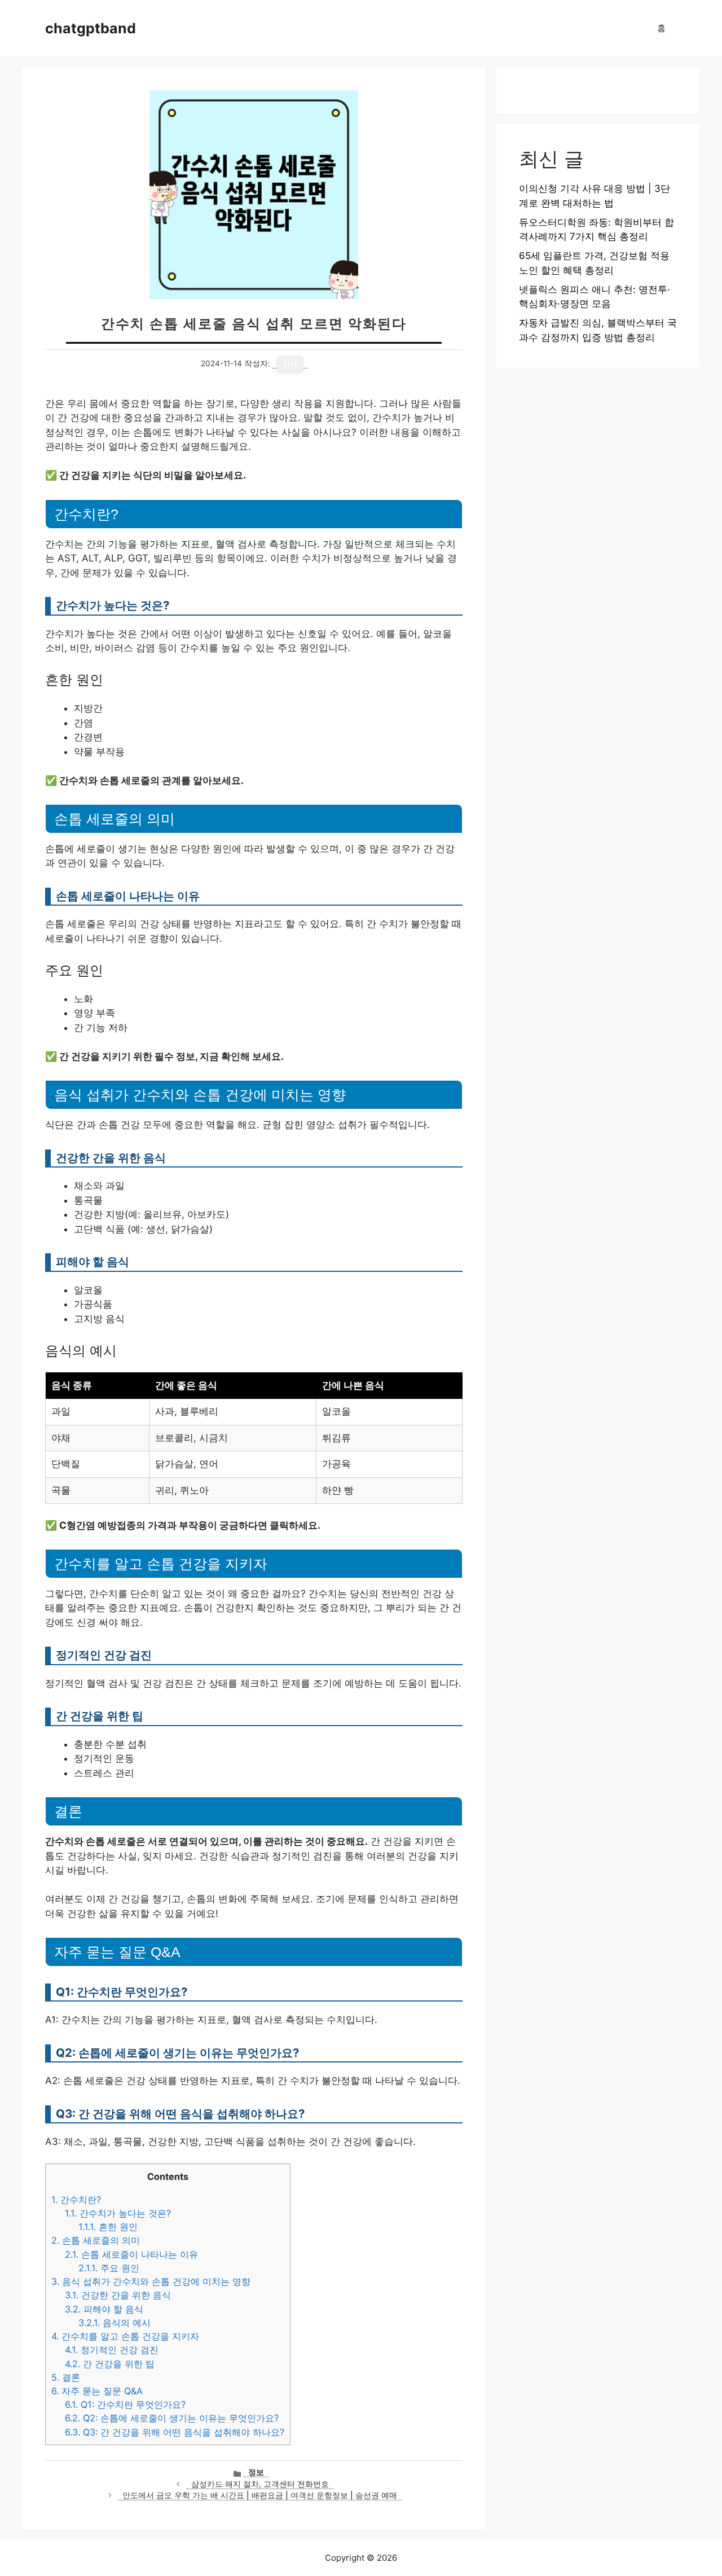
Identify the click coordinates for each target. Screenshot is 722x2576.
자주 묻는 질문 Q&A (97, 2391)
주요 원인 (109, 2268)
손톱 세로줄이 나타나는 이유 (131, 2254)
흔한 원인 (108, 2227)
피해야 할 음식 (104, 2309)
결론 (66, 2377)
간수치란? (76, 2200)
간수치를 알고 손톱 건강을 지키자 (125, 2336)
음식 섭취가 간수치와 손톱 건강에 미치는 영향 (151, 2281)
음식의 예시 (115, 2323)
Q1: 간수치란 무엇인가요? (125, 2404)
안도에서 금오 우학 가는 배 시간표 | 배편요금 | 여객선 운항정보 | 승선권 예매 (260, 2495)
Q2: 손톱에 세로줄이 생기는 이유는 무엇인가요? (172, 2418)
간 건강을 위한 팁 (110, 2364)
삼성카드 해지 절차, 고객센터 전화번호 (260, 2484)
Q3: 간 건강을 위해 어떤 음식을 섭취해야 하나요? (175, 2432)
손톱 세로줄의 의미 (96, 2240)
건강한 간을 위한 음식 (118, 2295)
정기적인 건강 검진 (112, 2350)
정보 (256, 2472)
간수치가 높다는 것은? (118, 2213)
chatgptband (91, 28)
